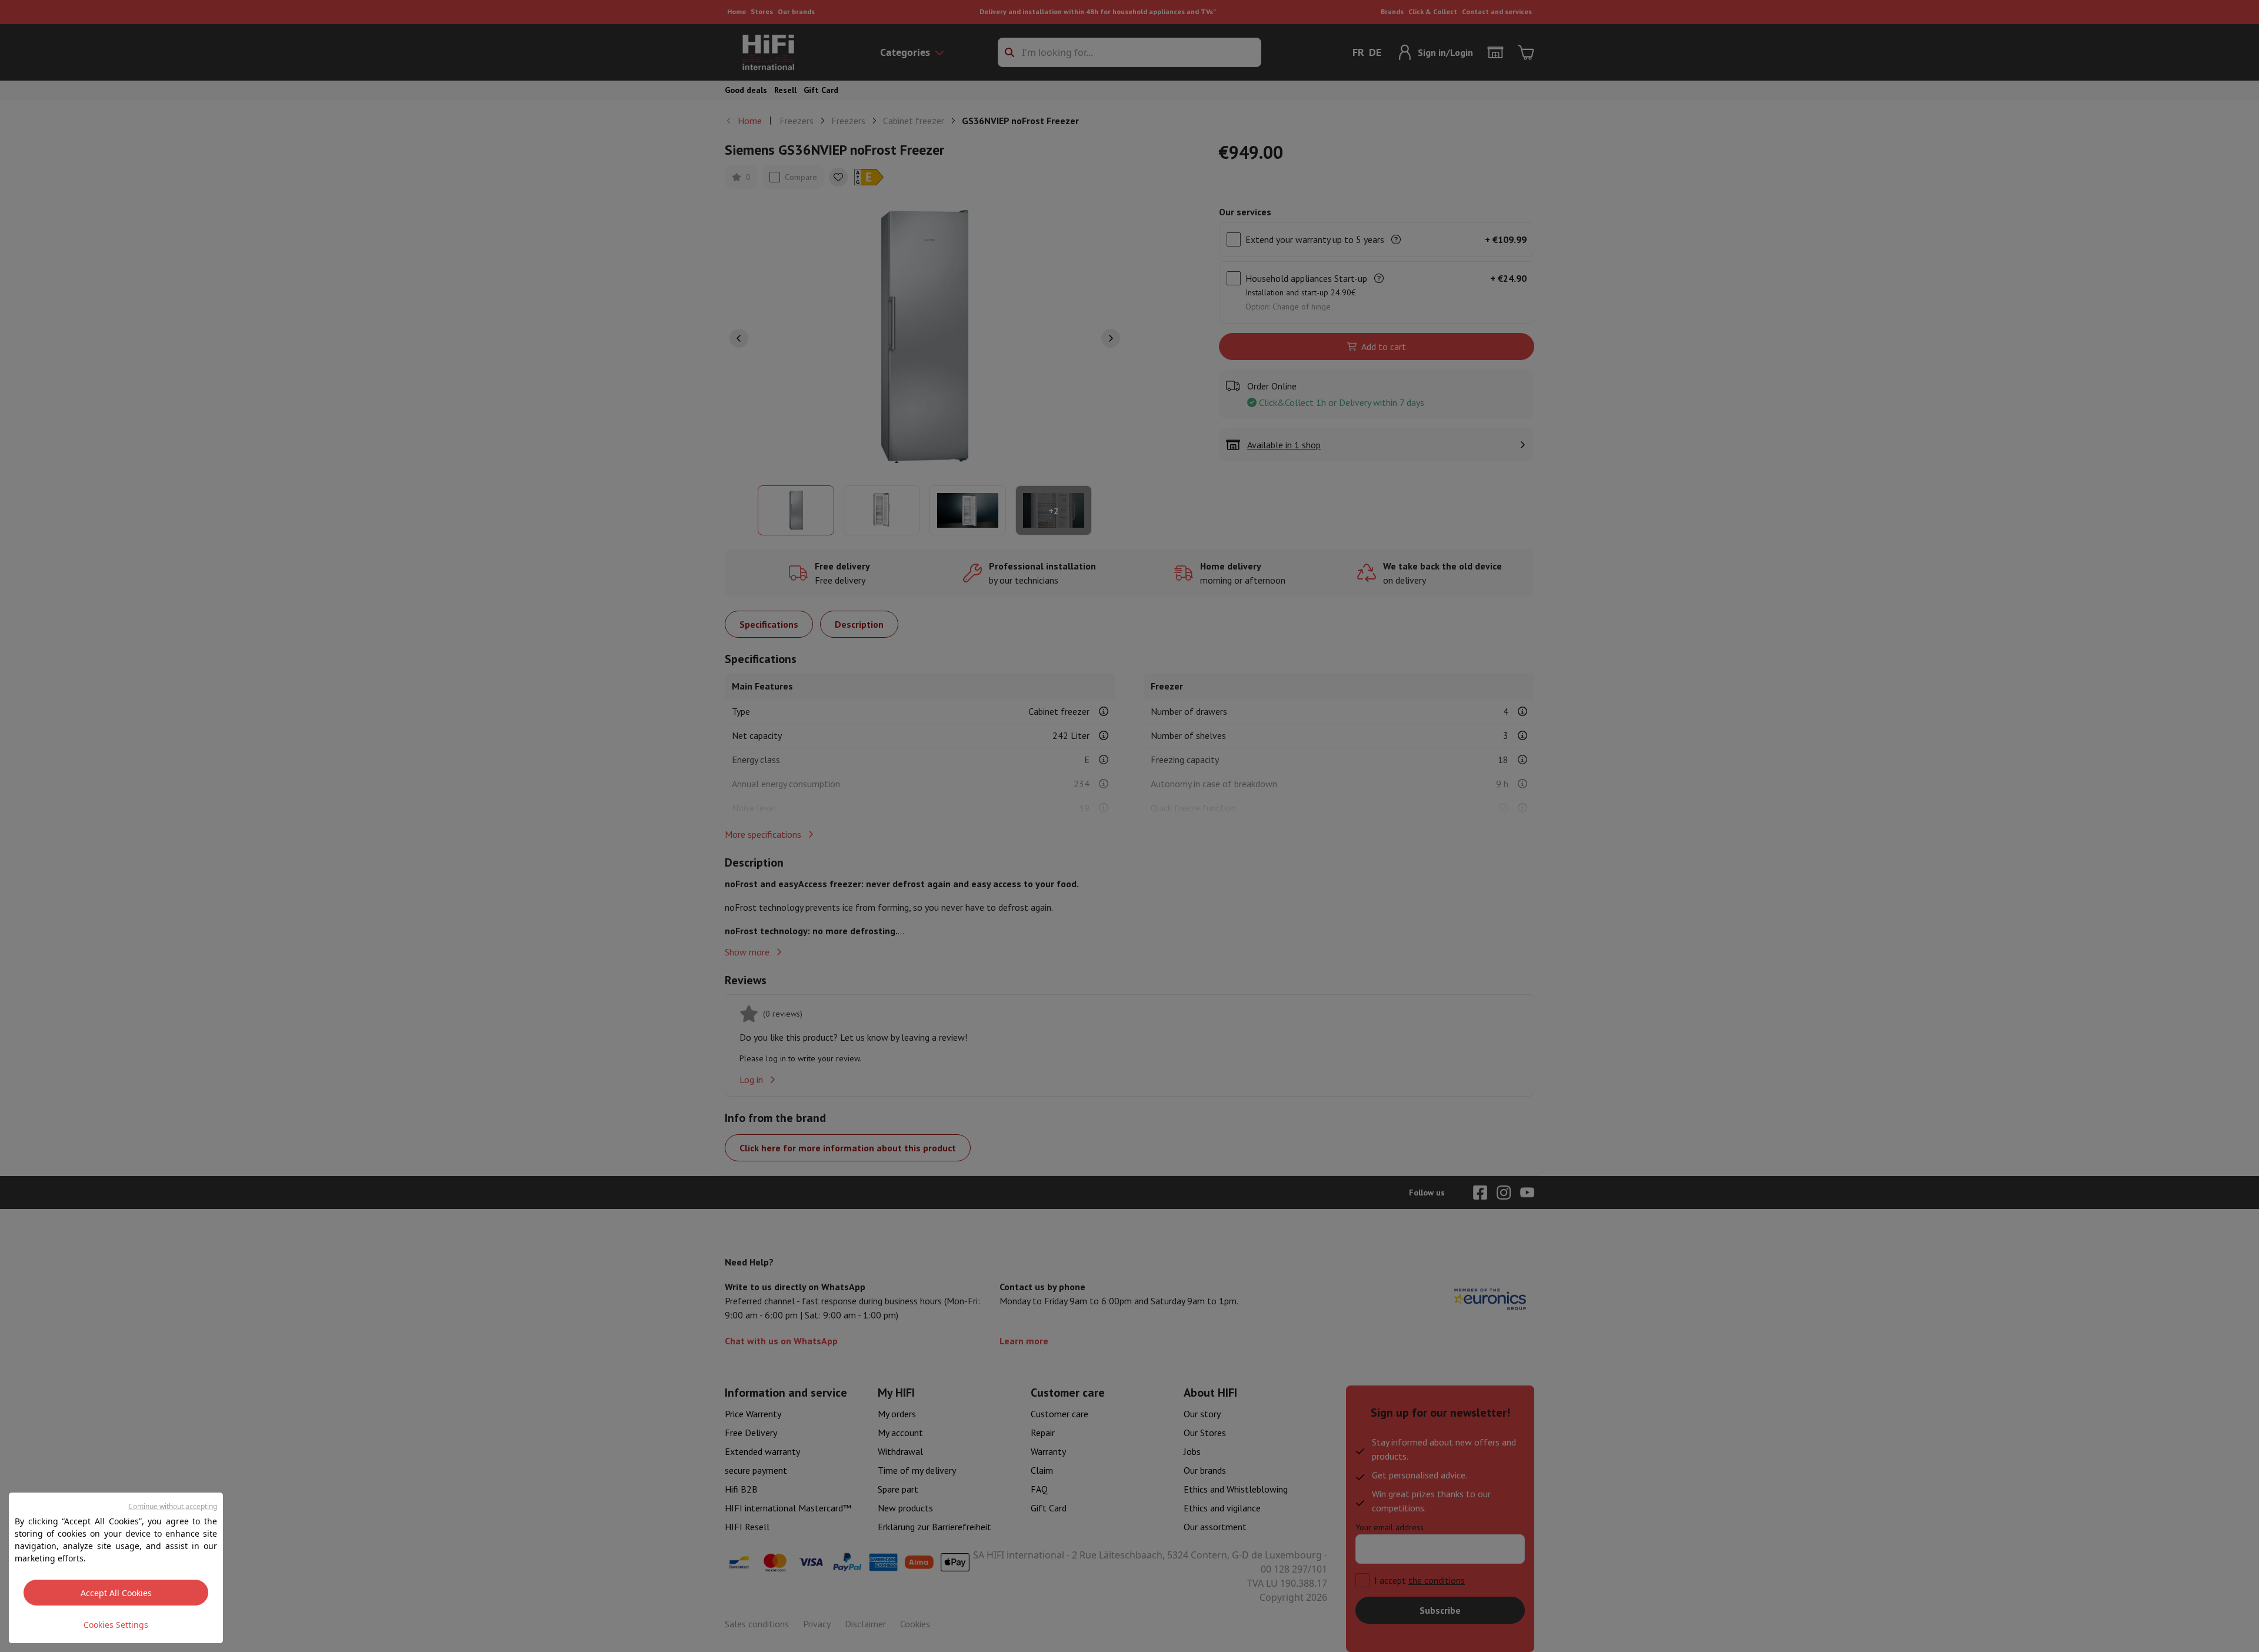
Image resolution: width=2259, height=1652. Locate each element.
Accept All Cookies (116, 1593)
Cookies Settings (116, 1625)
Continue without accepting (173, 1506)
